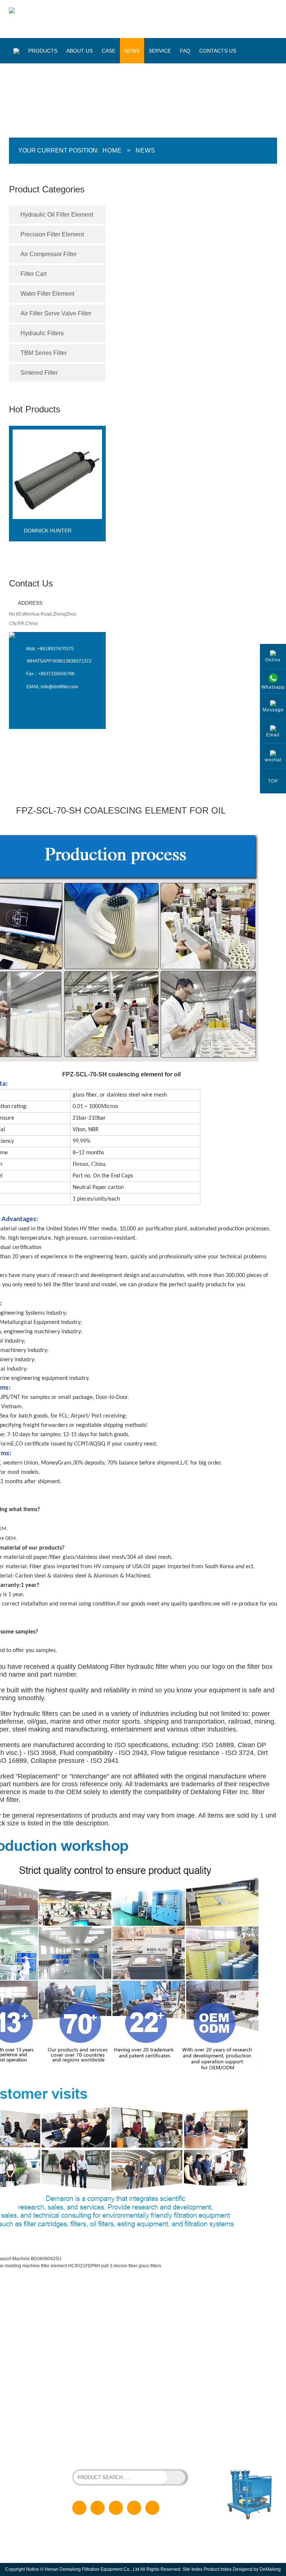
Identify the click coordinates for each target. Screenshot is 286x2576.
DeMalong (270, 2569)
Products (43, 51)
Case (109, 51)
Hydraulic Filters (42, 333)
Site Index (193, 2569)
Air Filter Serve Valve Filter (56, 313)
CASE (139, 2356)
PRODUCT (144, 2333)
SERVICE (143, 2380)
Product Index (218, 2569)
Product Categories (47, 189)
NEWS (140, 2368)
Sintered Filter (39, 373)
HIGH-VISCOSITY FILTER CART (146, 2449)
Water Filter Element (47, 294)
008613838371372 (72, 661)
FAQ (185, 51)
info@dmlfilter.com (60, 687)
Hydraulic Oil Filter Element (57, 215)
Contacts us (218, 51)
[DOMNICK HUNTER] (57, 525)
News (132, 51)
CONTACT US (147, 2404)
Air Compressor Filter (49, 254)
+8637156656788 (56, 674)
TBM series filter (44, 353)
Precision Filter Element (52, 234)
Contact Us (31, 583)
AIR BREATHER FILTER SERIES (105, 2455)
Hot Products (35, 409)
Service (160, 51)
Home (112, 150)
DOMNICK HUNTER (48, 531)
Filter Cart (34, 274)
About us (80, 51)
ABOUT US (144, 2344)
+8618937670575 (55, 649)
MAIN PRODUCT (44, 2311)
